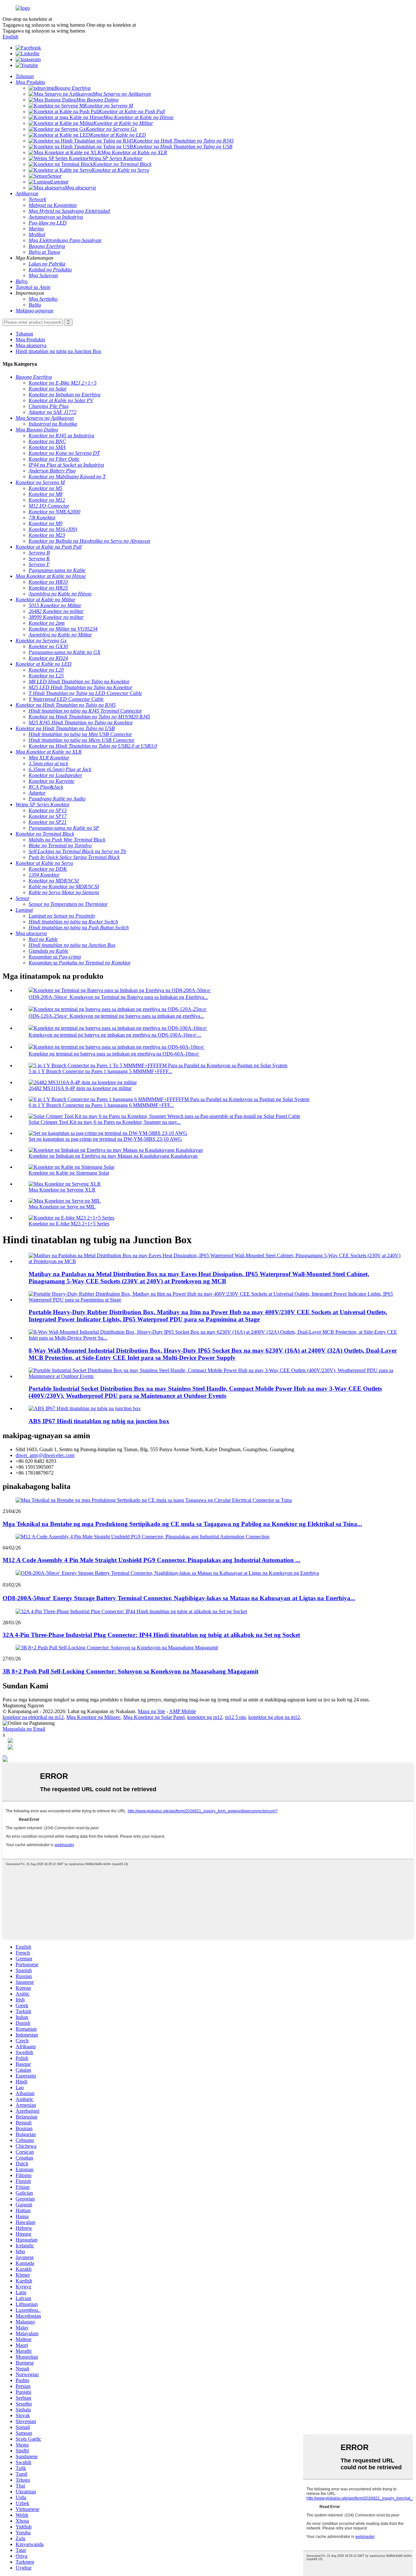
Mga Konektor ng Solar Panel (154, 1717)
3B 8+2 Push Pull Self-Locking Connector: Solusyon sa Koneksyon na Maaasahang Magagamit (130, 1671)
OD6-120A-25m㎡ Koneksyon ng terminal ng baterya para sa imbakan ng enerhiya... (116, 1016)
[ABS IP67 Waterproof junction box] (85, 1408)
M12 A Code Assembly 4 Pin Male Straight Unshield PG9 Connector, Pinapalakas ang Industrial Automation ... (151, 1560)
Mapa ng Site (151, 1711)
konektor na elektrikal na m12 (33, 1717)
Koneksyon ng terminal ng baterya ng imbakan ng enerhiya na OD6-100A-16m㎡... (115, 1035)
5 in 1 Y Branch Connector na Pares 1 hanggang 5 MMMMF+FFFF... (100, 1071)
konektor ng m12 (205, 1717)
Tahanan (24, 334)
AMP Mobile (182, 1711)
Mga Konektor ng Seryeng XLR (62, 1190)
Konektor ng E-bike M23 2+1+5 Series (69, 1224)
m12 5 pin (235, 1717)
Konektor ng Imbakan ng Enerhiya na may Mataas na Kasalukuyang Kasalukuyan (113, 1156)
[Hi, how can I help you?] (5, 1760)
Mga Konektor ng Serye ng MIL (62, 1207)
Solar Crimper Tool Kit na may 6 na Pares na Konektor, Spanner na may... (105, 1122)
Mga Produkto (30, 340)
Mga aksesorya (31, 345)
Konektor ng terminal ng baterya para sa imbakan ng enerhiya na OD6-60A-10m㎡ (114, 1054)
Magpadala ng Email (24, 1729)
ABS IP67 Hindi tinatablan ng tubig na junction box (99, 1421)
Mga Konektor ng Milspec (93, 1717)
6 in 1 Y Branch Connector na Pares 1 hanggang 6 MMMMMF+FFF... (101, 1105)
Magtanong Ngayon (23, 1705)
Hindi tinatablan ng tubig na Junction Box (58, 351)
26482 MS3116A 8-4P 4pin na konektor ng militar (80, 1088)
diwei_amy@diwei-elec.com (45, 1455)
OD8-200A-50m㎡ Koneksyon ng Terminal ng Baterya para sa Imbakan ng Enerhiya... (118, 997)
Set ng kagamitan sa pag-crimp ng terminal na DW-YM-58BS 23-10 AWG (105, 1139)
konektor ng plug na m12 (274, 1717)
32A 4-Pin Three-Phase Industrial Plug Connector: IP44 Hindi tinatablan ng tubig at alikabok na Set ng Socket (151, 1635)
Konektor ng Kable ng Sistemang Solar (69, 1173)
